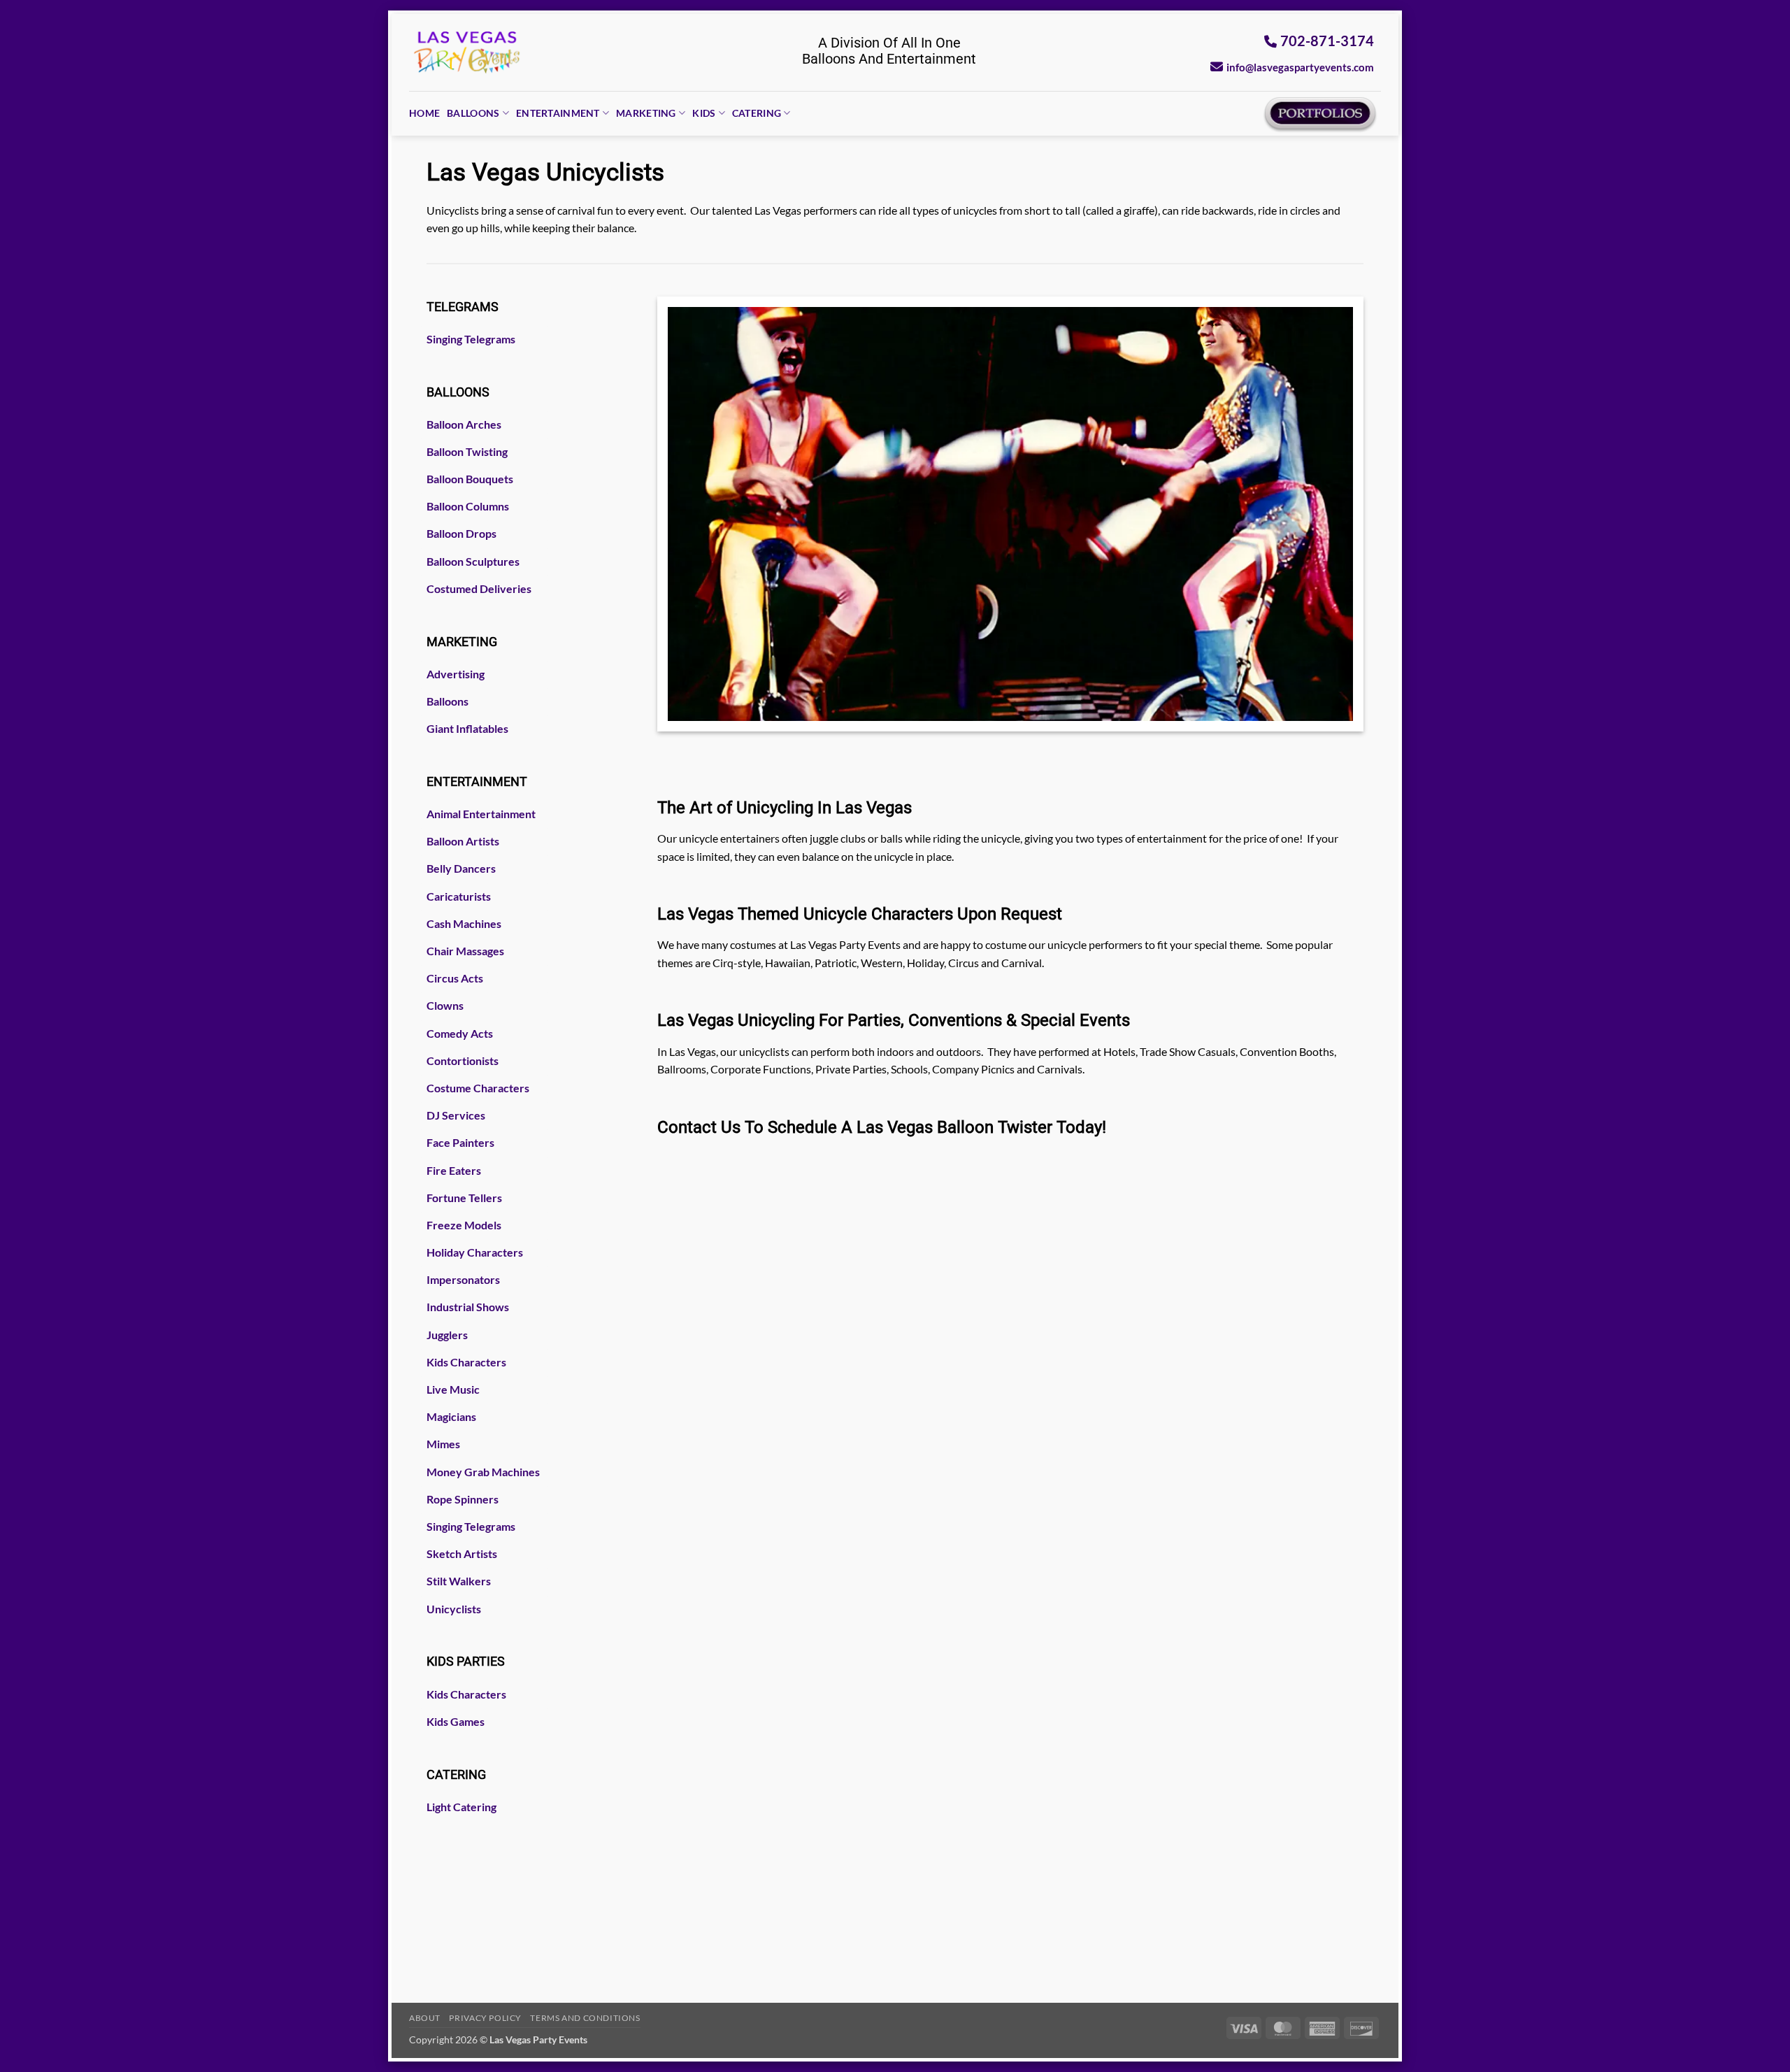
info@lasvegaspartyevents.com (1300, 67)
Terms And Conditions (585, 2018)
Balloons (473, 113)
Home (424, 113)
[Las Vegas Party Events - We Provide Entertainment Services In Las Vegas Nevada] (467, 52)
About (425, 2018)
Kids (704, 113)
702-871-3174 (1327, 41)
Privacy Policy (485, 2018)
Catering (757, 113)
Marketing (646, 113)
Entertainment (558, 113)
